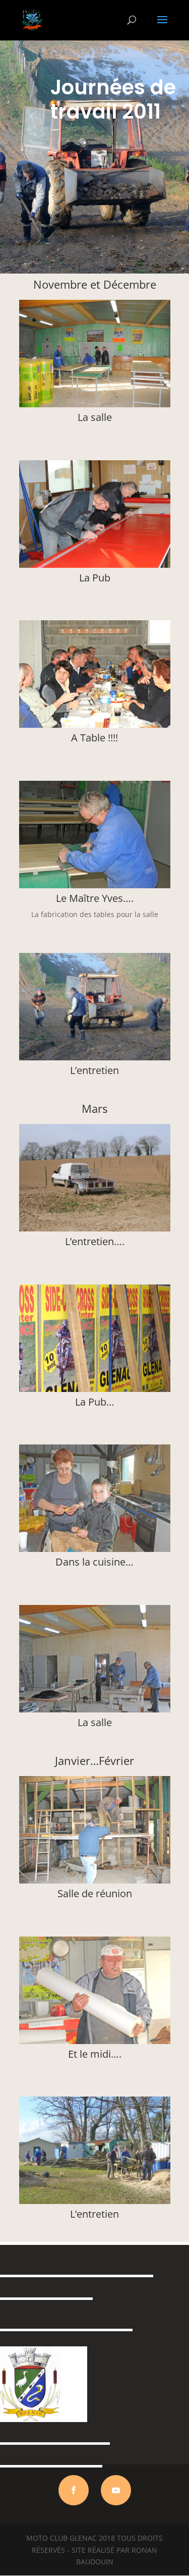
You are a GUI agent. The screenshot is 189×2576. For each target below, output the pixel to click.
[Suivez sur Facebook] (74, 2490)
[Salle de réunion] (95, 1881)
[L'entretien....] (95, 1229)
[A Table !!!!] (95, 725)
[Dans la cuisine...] (95, 1549)
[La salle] (95, 405)
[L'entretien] (95, 1058)
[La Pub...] (95, 1389)
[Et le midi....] (95, 2041)
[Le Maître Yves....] (95, 885)
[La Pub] (95, 565)
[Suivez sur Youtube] (116, 2490)
